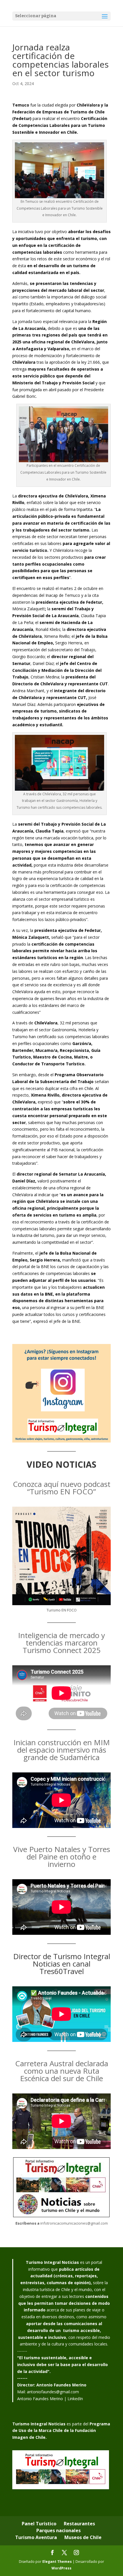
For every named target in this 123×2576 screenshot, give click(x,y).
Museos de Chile (83, 2537)
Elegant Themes (57, 2562)
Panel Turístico (39, 2524)
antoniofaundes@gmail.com (53, 2392)
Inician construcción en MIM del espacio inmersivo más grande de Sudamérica (62, 1750)
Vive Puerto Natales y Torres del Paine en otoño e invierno (62, 1857)
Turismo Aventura (36, 2537)
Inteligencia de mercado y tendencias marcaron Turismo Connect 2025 (61, 1643)
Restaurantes (79, 2524)
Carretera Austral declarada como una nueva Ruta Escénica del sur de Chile (62, 2071)
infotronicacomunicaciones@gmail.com (74, 2223)
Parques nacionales (58, 2530)
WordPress (61, 2568)
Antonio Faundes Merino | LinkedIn (50, 2399)
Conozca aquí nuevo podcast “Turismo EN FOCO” (62, 1488)
